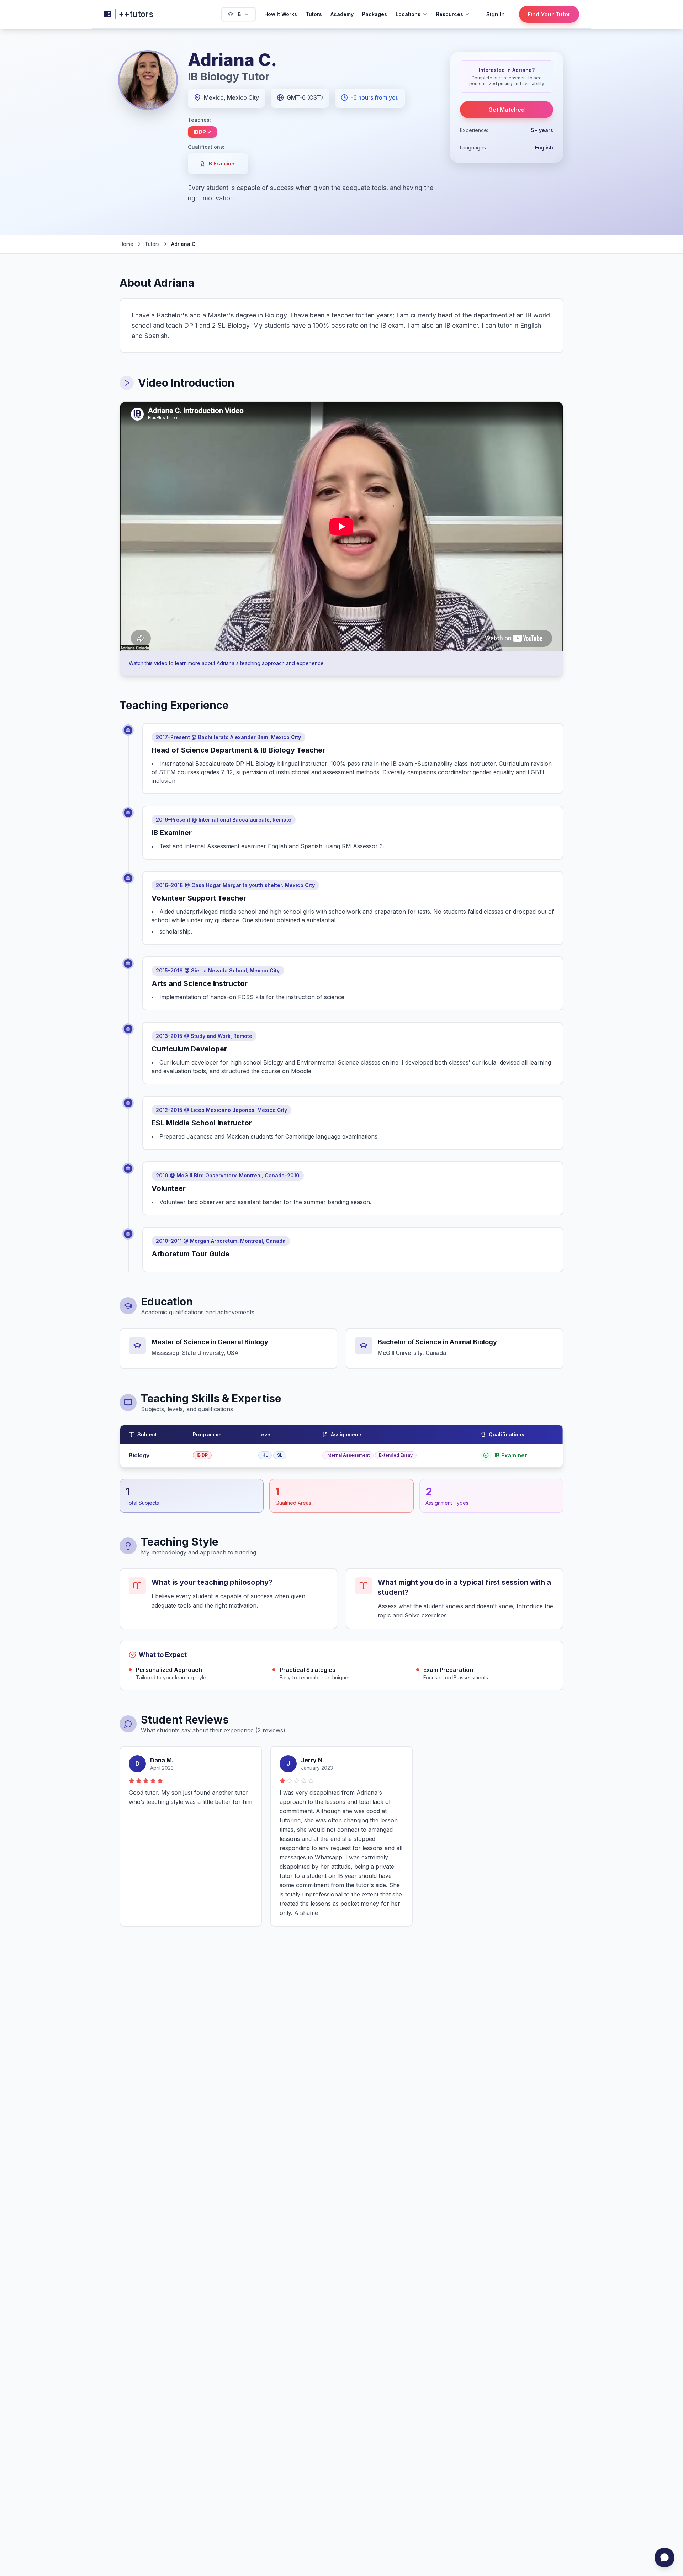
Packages (375, 14)
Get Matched (507, 110)
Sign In (496, 14)
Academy (342, 14)
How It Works (281, 14)
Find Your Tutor (549, 14)
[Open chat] (665, 2557)
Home (126, 244)
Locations (408, 14)
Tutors (314, 14)
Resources (450, 14)
